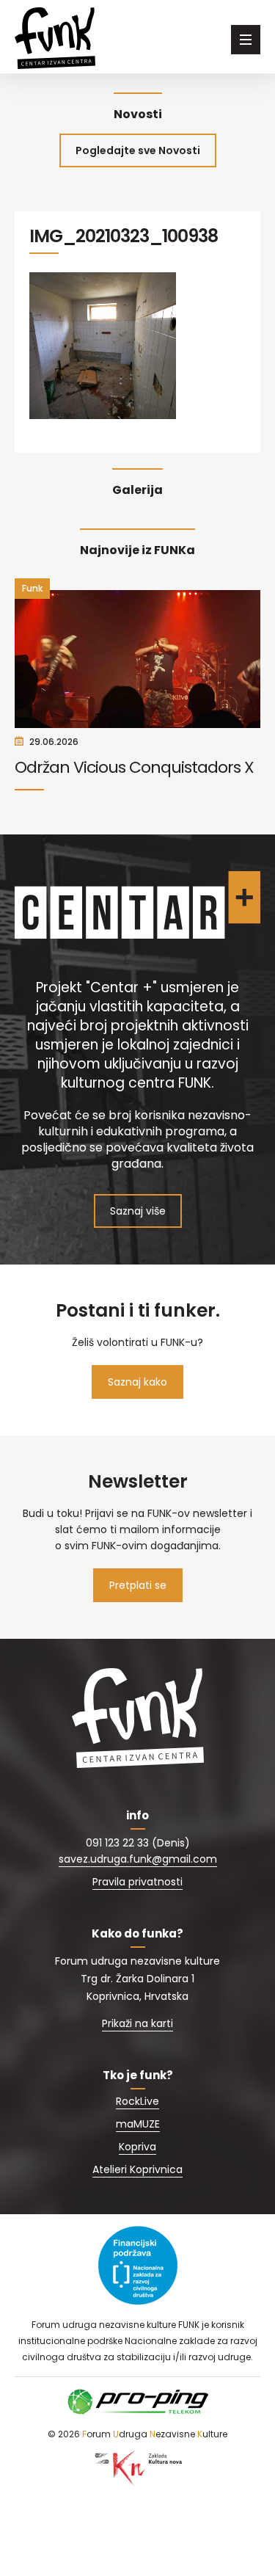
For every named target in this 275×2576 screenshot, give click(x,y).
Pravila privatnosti (137, 1882)
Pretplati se (138, 1585)
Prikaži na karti (137, 2023)
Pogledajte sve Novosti (138, 150)
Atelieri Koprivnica (137, 2169)
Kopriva (137, 2147)
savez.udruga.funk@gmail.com (138, 1859)
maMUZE (138, 2124)
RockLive (137, 2101)
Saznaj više (138, 1211)
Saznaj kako (137, 1382)
